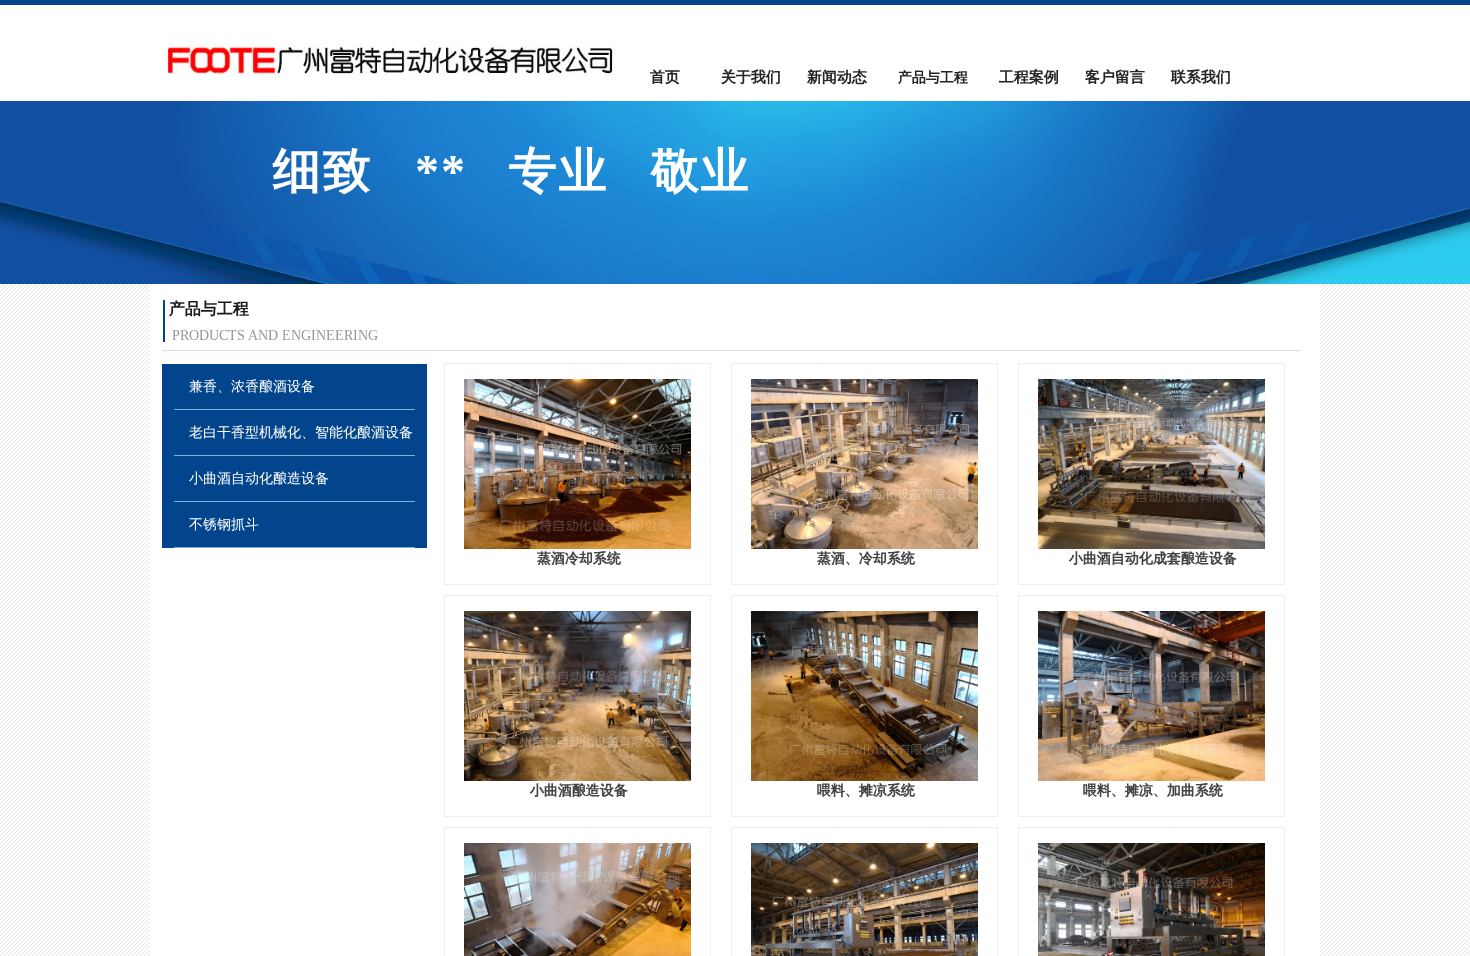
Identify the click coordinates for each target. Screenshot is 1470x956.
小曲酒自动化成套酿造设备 (1153, 558)
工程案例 (1029, 77)
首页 (665, 77)
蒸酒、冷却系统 (866, 558)
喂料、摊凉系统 (866, 790)
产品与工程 (933, 77)
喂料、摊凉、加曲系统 (1153, 790)
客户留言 (1115, 77)
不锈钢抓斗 (224, 524)
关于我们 (751, 77)
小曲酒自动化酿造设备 (259, 478)
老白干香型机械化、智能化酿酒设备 (301, 432)
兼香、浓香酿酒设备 (252, 386)
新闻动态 (837, 77)
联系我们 (1201, 77)
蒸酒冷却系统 (579, 558)
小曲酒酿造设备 (579, 790)
